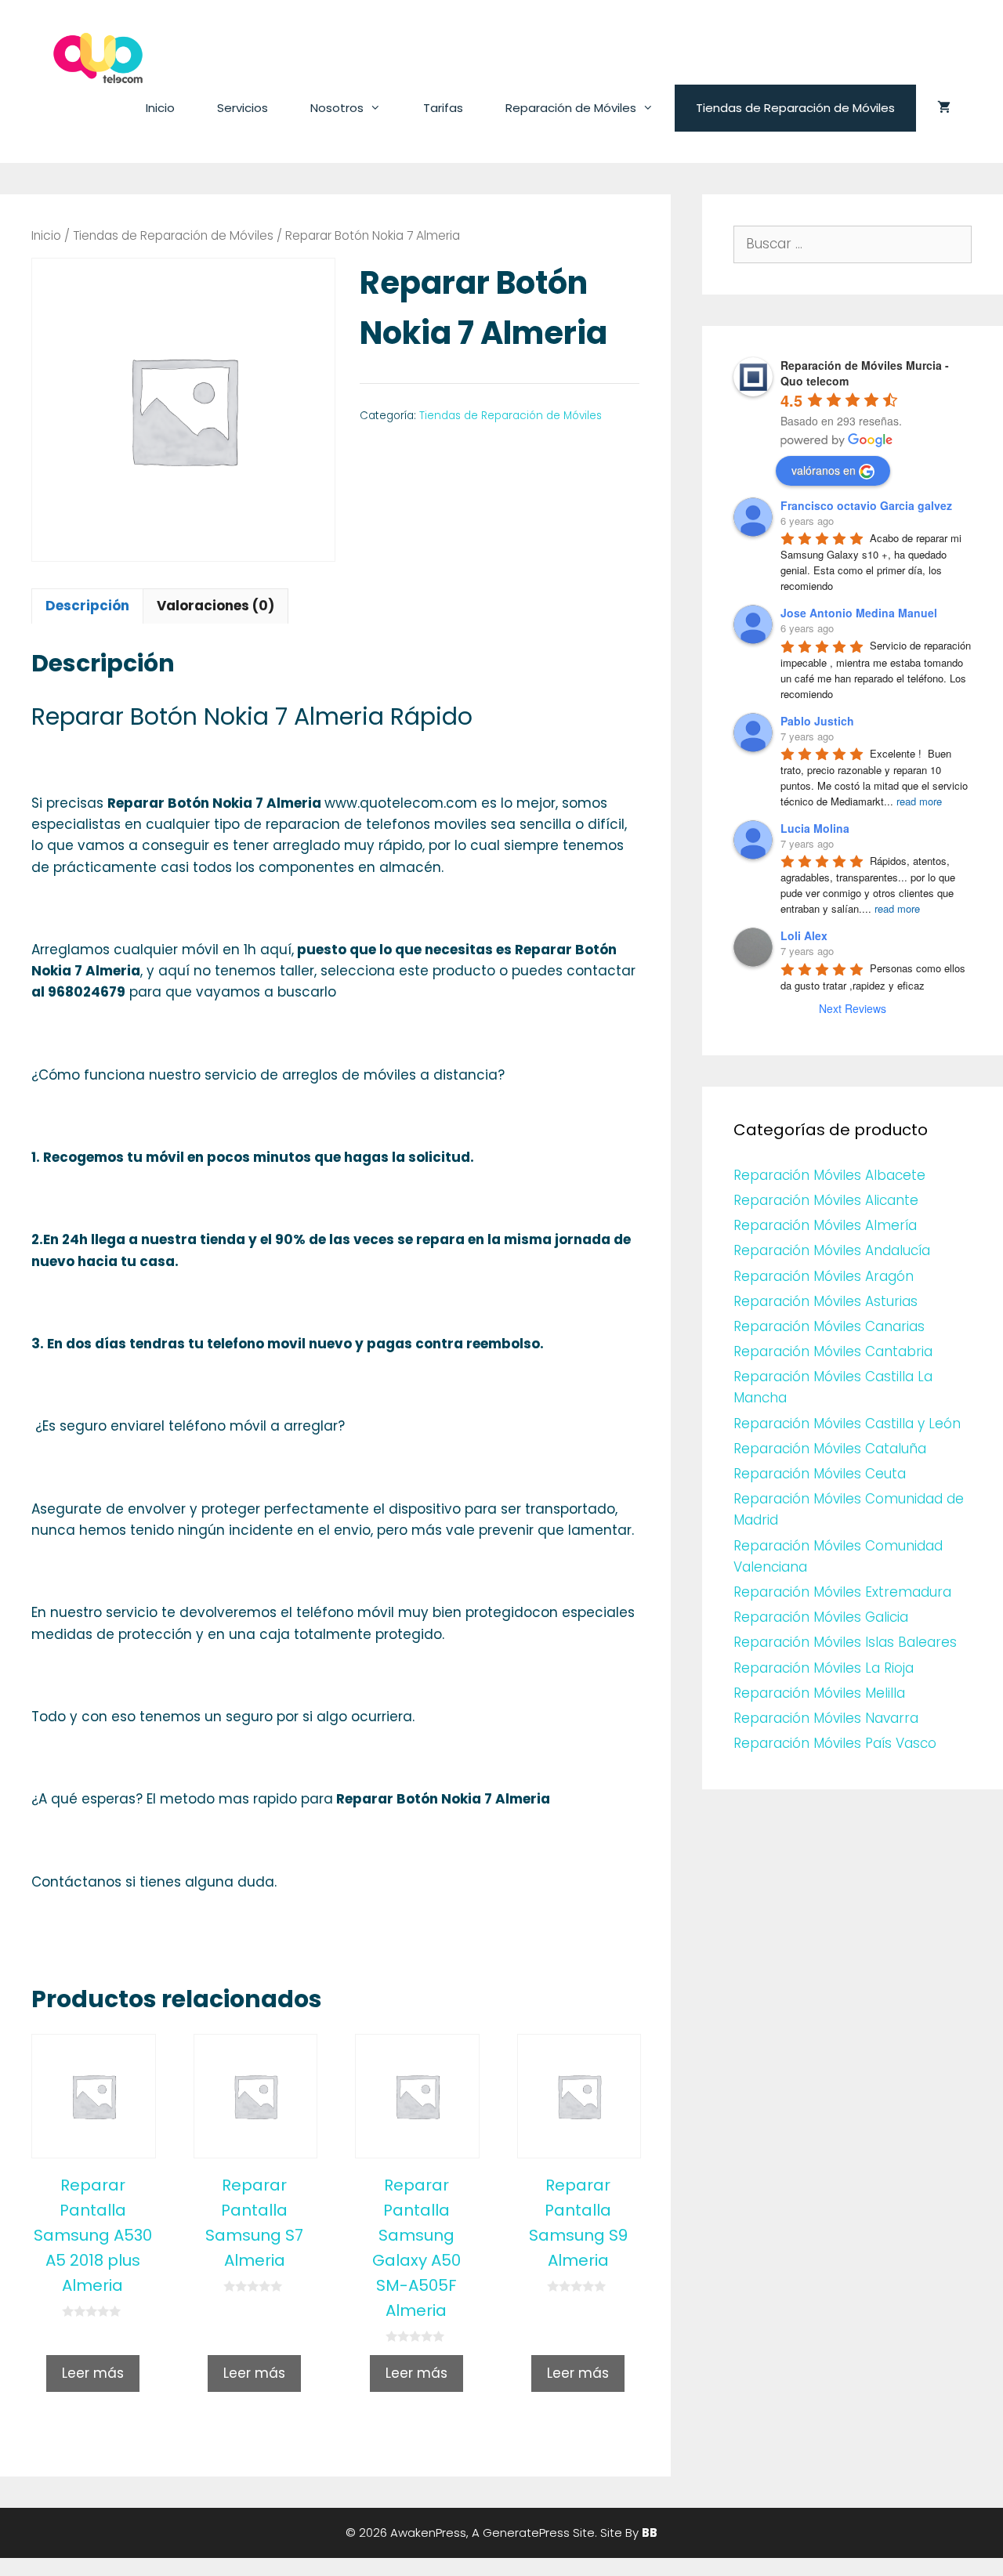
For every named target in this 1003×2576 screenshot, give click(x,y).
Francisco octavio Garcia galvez (866, 505)
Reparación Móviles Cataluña (830, 1449)
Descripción (87, 606)
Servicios (243, 108)
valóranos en (824, 470)
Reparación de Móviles (571, 108)
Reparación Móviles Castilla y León (847, 1424)
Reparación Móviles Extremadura (842, 1592)
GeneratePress (526, 2533)
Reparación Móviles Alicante (826, 1200)
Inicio (160, 108)
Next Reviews (853, 1008)
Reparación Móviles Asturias (826, 1301)
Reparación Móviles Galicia (821, 1617)
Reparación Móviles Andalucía (832, 1250)
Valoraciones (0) (215, 606)
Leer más (93, 2373)
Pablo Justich (817, 721)
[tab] (87, 606)
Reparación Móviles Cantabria (833, 1351)
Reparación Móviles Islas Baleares (845, 1642)
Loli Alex (804, 935)
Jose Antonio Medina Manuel (859, 613)
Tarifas (443, 108)
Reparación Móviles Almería (825, 1225)
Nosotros (337, 108)
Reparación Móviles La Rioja (824, 1668)
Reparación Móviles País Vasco (835, 1743)
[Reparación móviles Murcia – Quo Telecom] (98, 57)
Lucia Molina (815, 828)
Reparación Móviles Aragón (824, 1276)
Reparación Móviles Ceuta (820, 1474)
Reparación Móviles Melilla (819, 1693)
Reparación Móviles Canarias (829, 1326)
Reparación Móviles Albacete (829, 1175)
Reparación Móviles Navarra (826, 1718)
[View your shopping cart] (944, 108)
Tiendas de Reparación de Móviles (795, 108)
